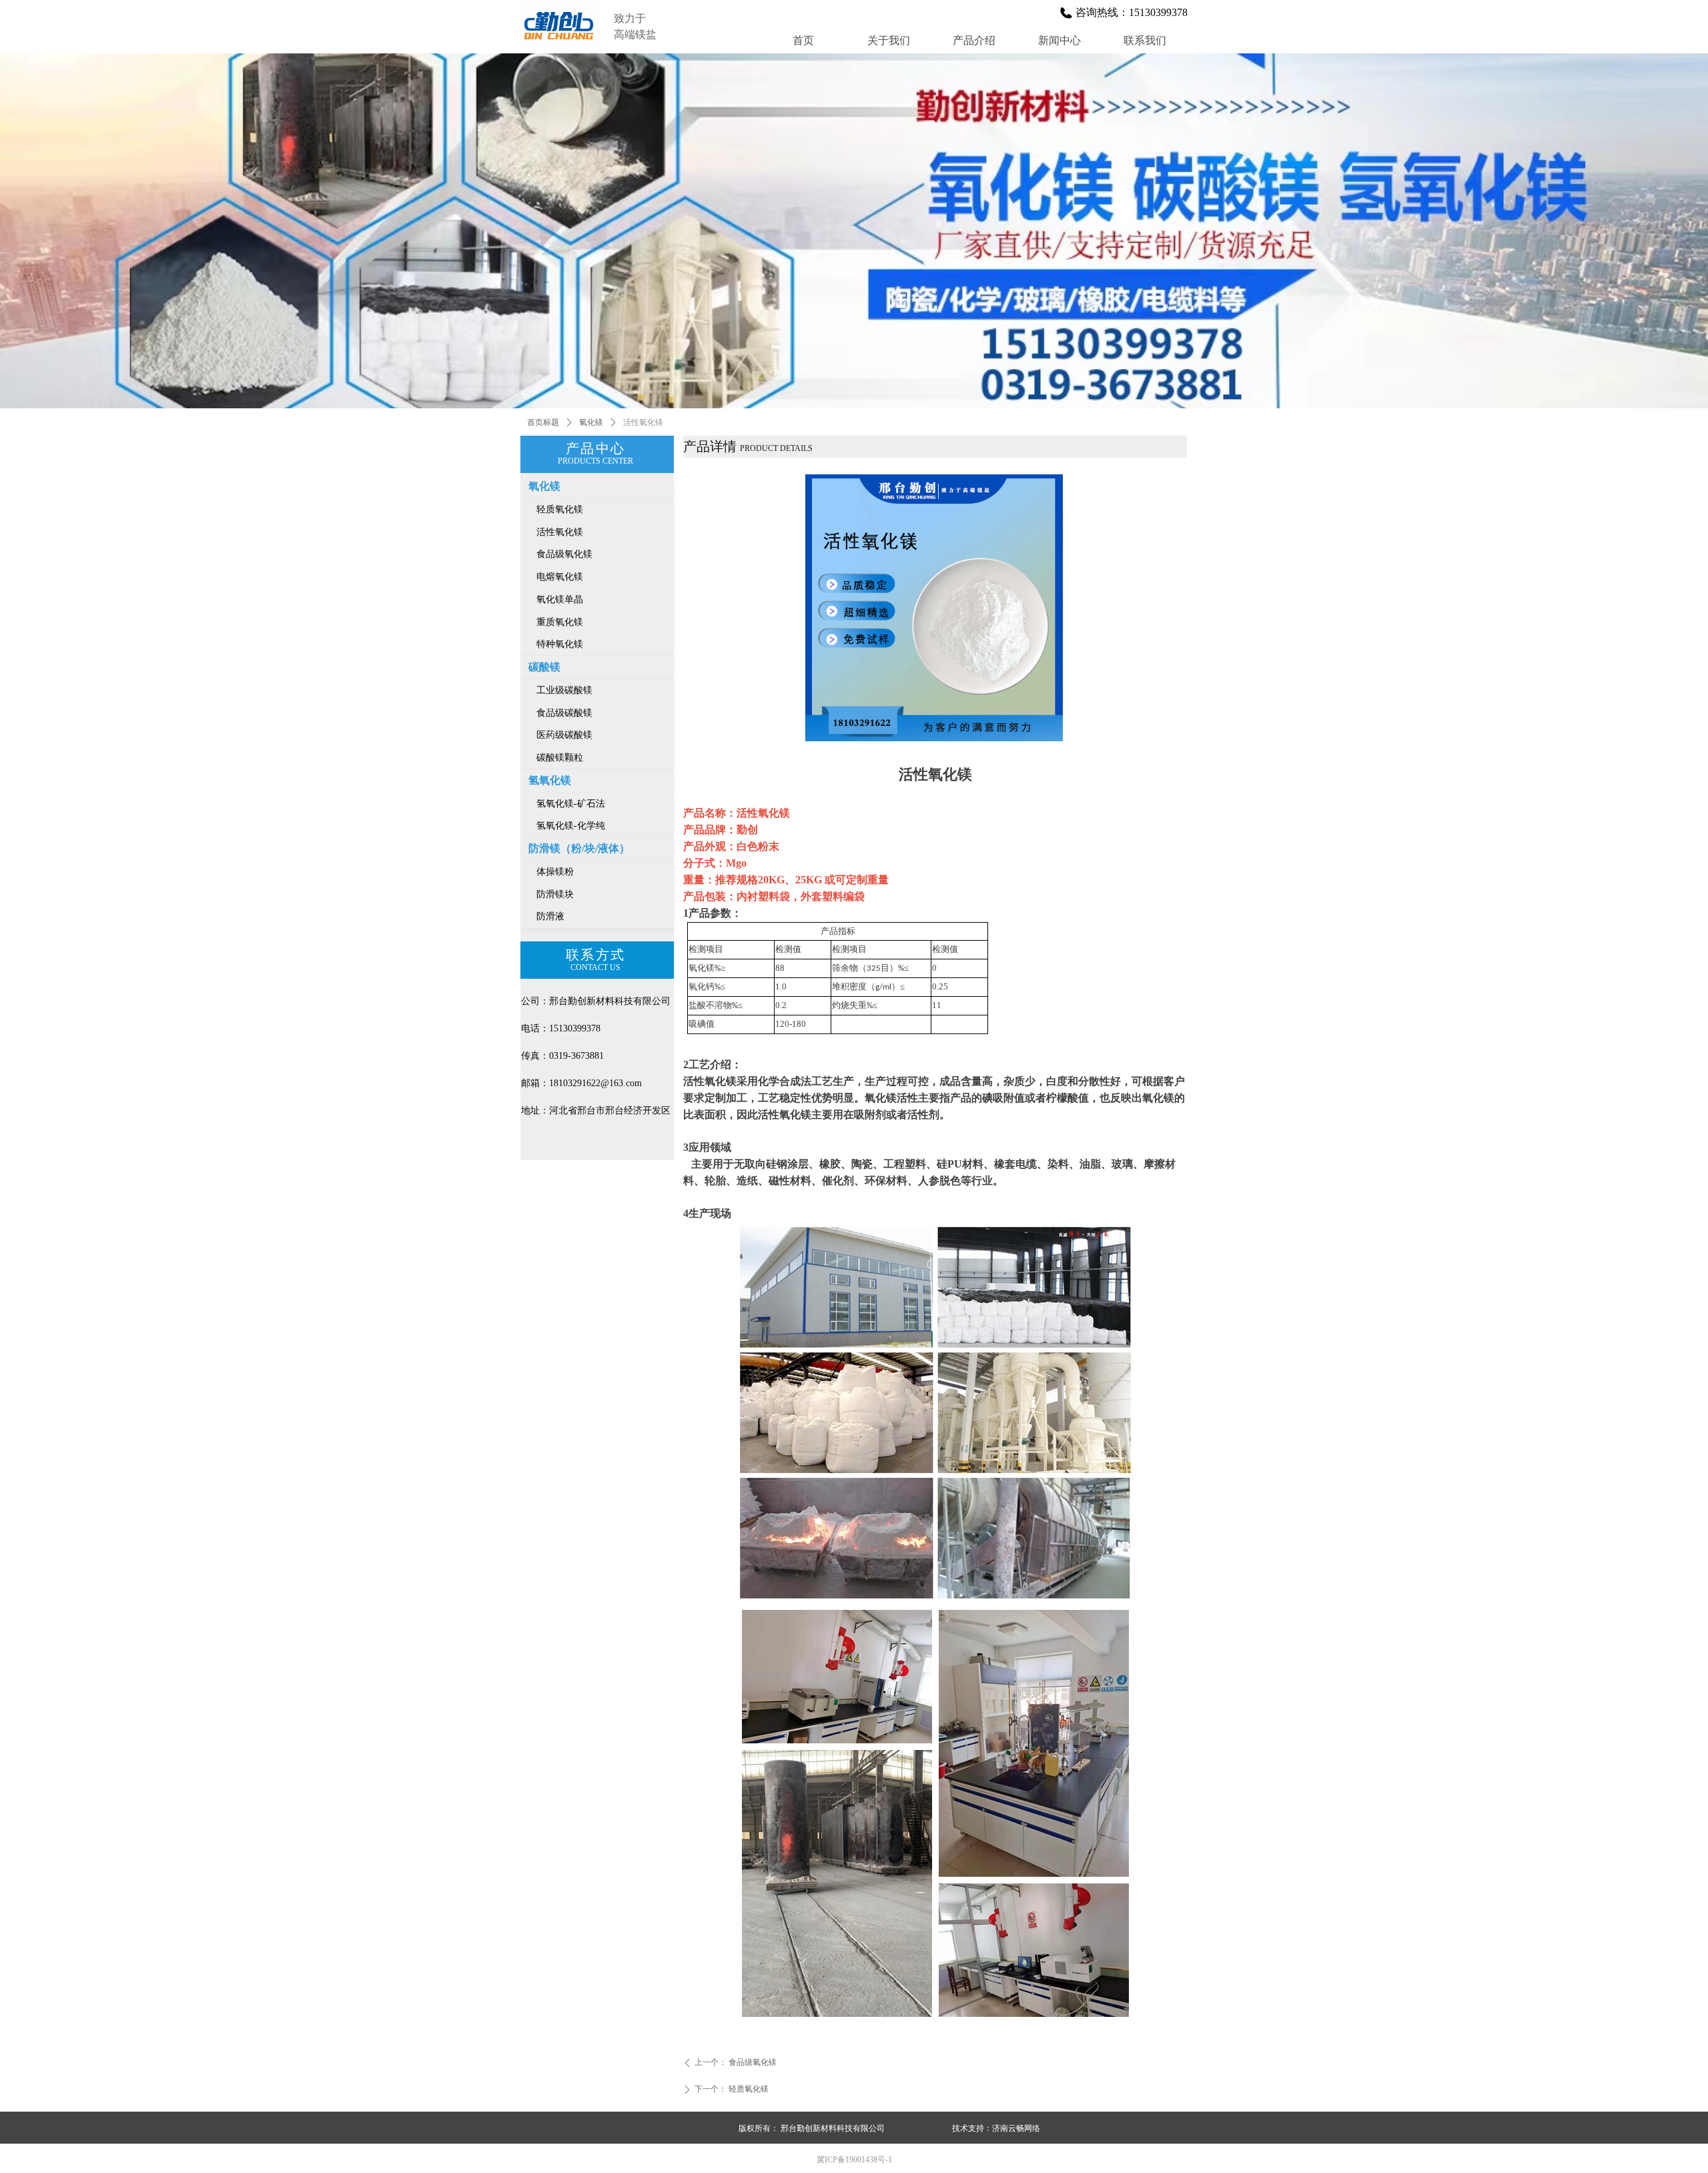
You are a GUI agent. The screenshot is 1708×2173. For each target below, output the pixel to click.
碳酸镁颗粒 (560, 758)
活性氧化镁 (560, 532)
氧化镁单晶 (560, 599)
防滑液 (550, 916)
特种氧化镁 (560, 644)
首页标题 (543, 422)
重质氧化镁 (560, 622)
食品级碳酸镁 (564, 713)
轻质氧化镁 (560, 509)
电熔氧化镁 (560, 577)
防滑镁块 (555, 894)
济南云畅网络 (1016, 2128)
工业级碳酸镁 (564, 690)
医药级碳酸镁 (564, 735)
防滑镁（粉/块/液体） (579, 848)
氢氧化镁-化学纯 (571, 826)
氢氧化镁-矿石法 (571, 804)
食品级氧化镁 (564, 554)
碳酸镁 (544, 667)
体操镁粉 (555, 872)
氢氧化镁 (550, 780)
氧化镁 (591, 422)
